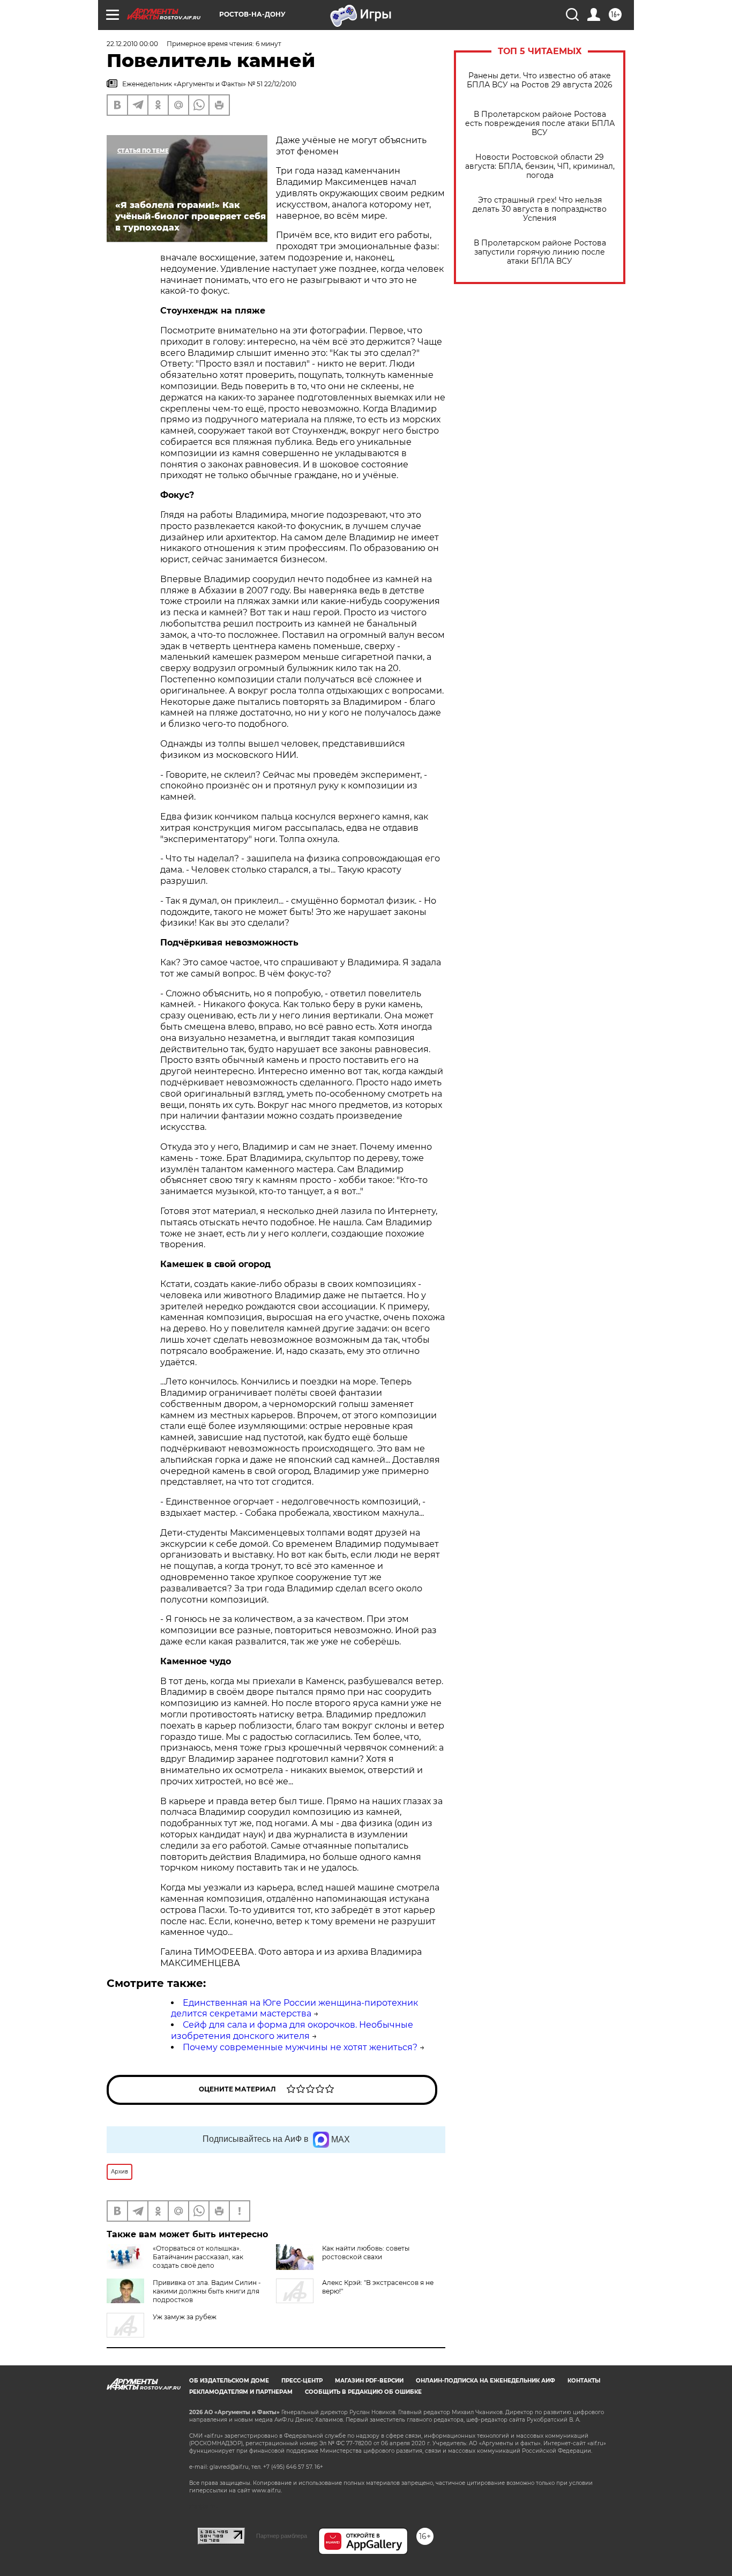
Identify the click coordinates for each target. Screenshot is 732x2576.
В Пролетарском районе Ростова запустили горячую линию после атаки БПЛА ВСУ (540, 252)
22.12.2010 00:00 (132, 44)
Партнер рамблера (282, 2536)
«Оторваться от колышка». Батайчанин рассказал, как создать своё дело (198, 2257)
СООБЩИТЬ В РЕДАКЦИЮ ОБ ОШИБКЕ (363, 2392)
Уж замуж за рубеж (185, 2317)
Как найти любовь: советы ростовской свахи (366, 2253)
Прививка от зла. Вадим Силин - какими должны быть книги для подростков (207, 2291)
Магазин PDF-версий (369, 2381)
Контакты (584, 2381)
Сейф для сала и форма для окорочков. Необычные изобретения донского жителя (292, 2030)
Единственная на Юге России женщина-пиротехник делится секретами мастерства (294, 2008)
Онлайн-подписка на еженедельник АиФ (485, 2381)
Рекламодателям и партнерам (241, 2392)
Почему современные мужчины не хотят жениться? (300, 2047)
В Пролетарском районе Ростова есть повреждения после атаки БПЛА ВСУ (540, 124)
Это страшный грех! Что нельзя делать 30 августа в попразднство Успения (540, 209)
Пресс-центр (302, 2381)
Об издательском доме (229, 2381)
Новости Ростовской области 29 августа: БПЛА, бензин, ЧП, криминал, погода (540, 166)
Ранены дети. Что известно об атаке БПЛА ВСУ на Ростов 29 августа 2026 (540, 80)
